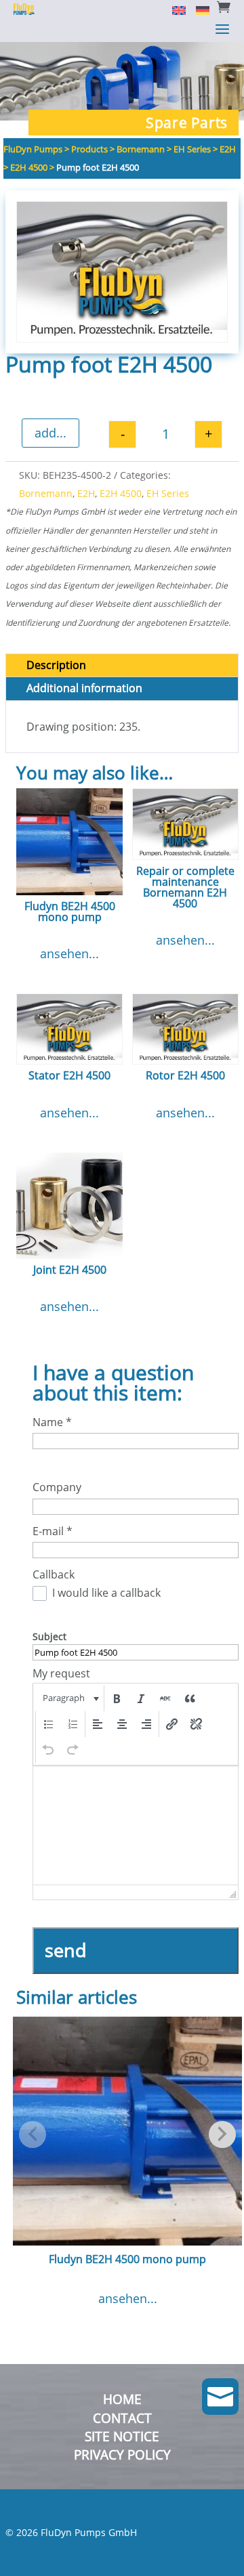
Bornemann (46, 493)
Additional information (84, 688)
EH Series (168, 493)
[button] (69, 1698)
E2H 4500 (121, 493)
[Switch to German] (198, 9)
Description (56, 665)
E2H (86, 493)
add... (50, 433)
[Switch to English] (174, 9)
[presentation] (69, 1698)
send (66, 1950)
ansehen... (69, 953)
